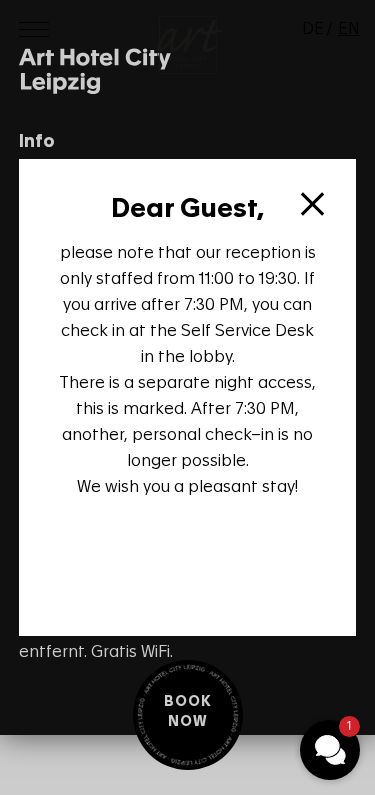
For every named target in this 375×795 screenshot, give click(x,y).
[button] (330, 750)
